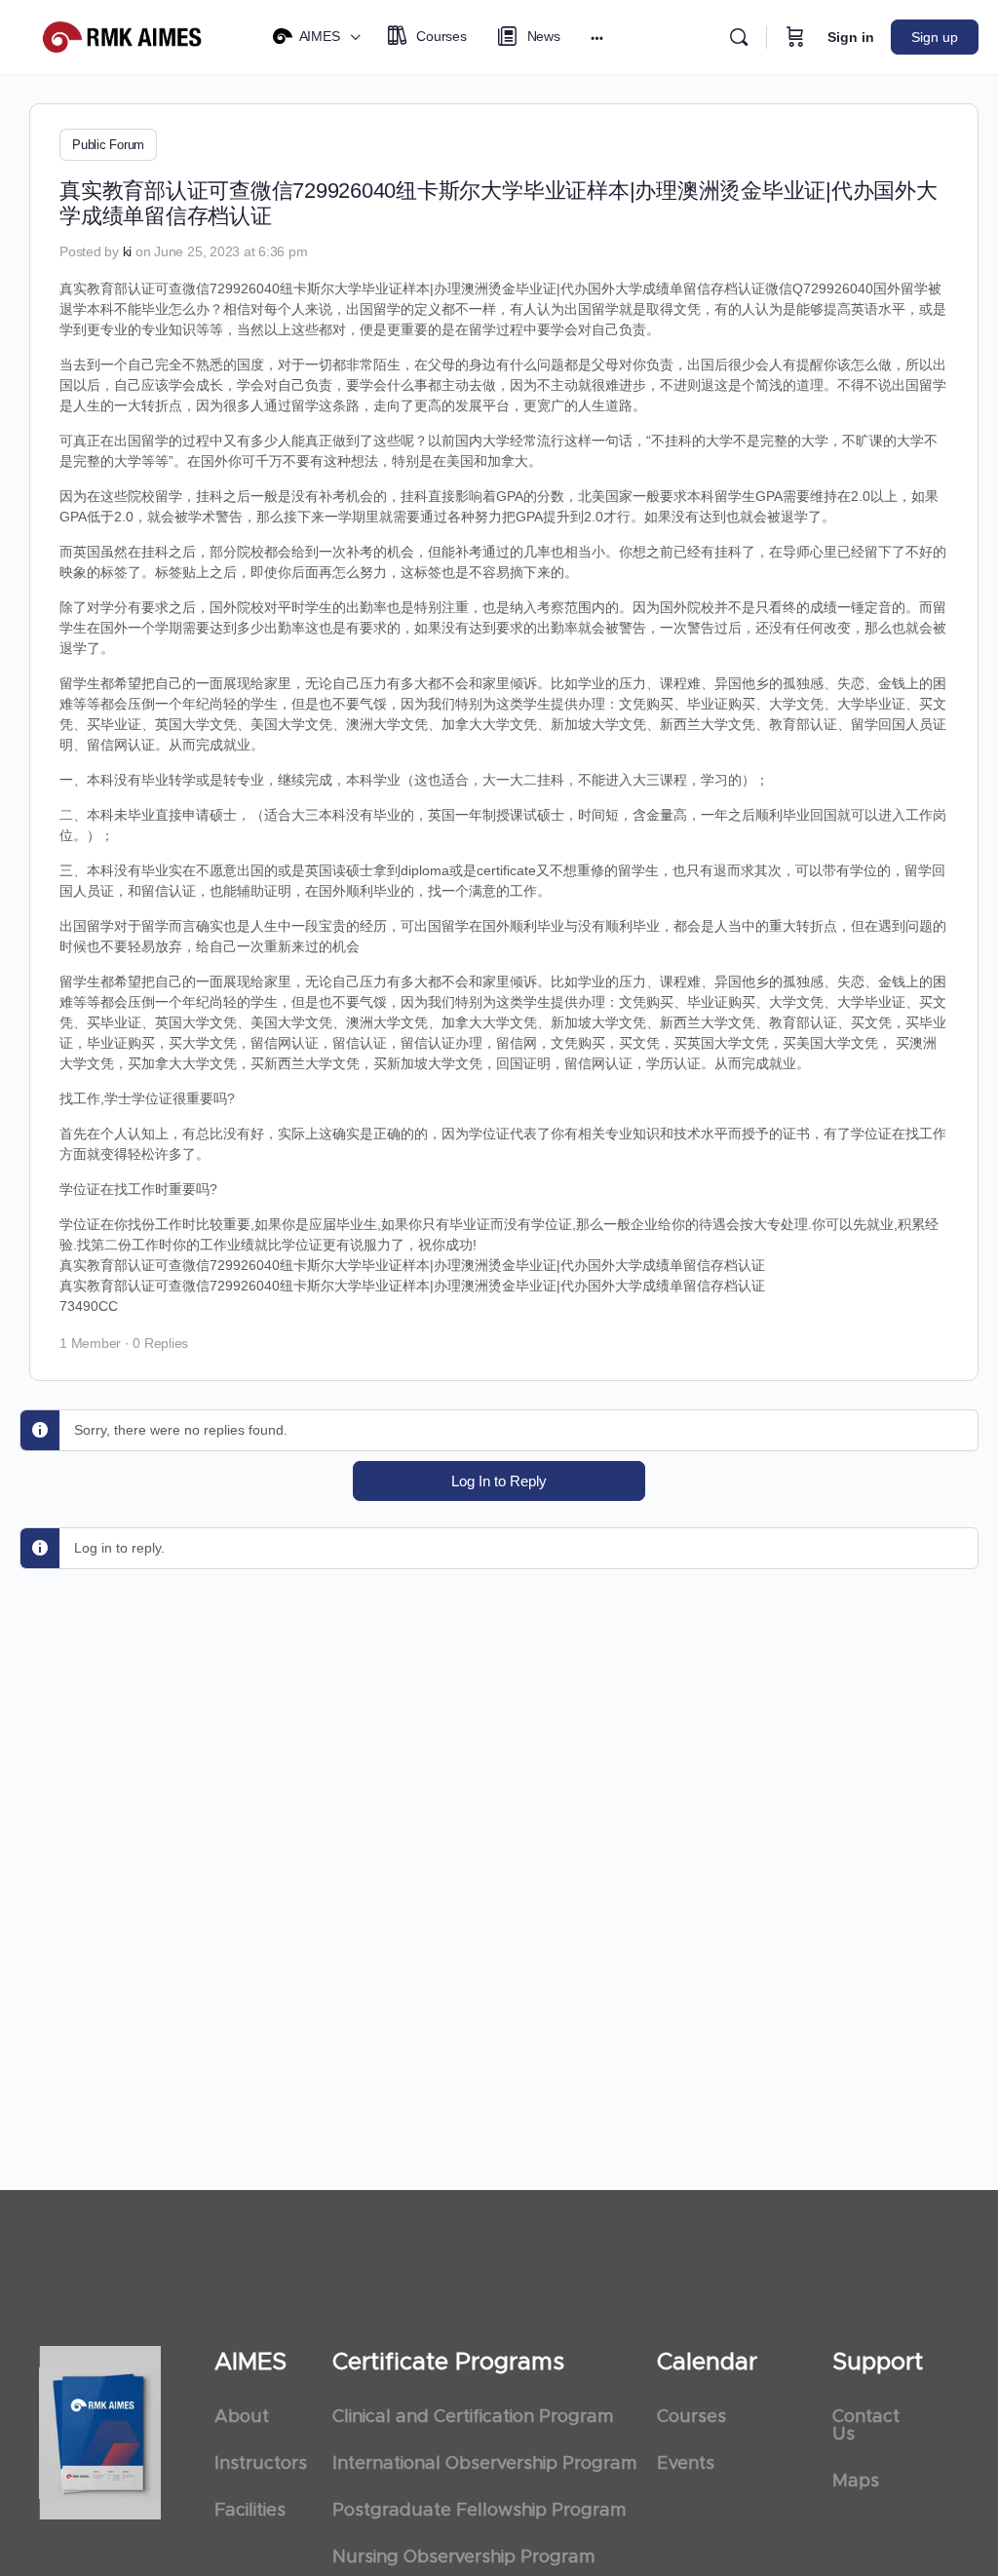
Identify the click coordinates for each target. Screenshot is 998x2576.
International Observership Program (484, 2464)
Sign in (851, 37)
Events (686, 2464)
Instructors (261, 2464)
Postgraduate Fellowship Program (479, 2511)
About (242, 2417)
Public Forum (108, 145)
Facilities (250, 2511)
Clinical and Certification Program (473, 2417)
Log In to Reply (499, 1481)
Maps (856, 2481)
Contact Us (866, 2426)
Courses (691, 2417)
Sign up (935, 37)
